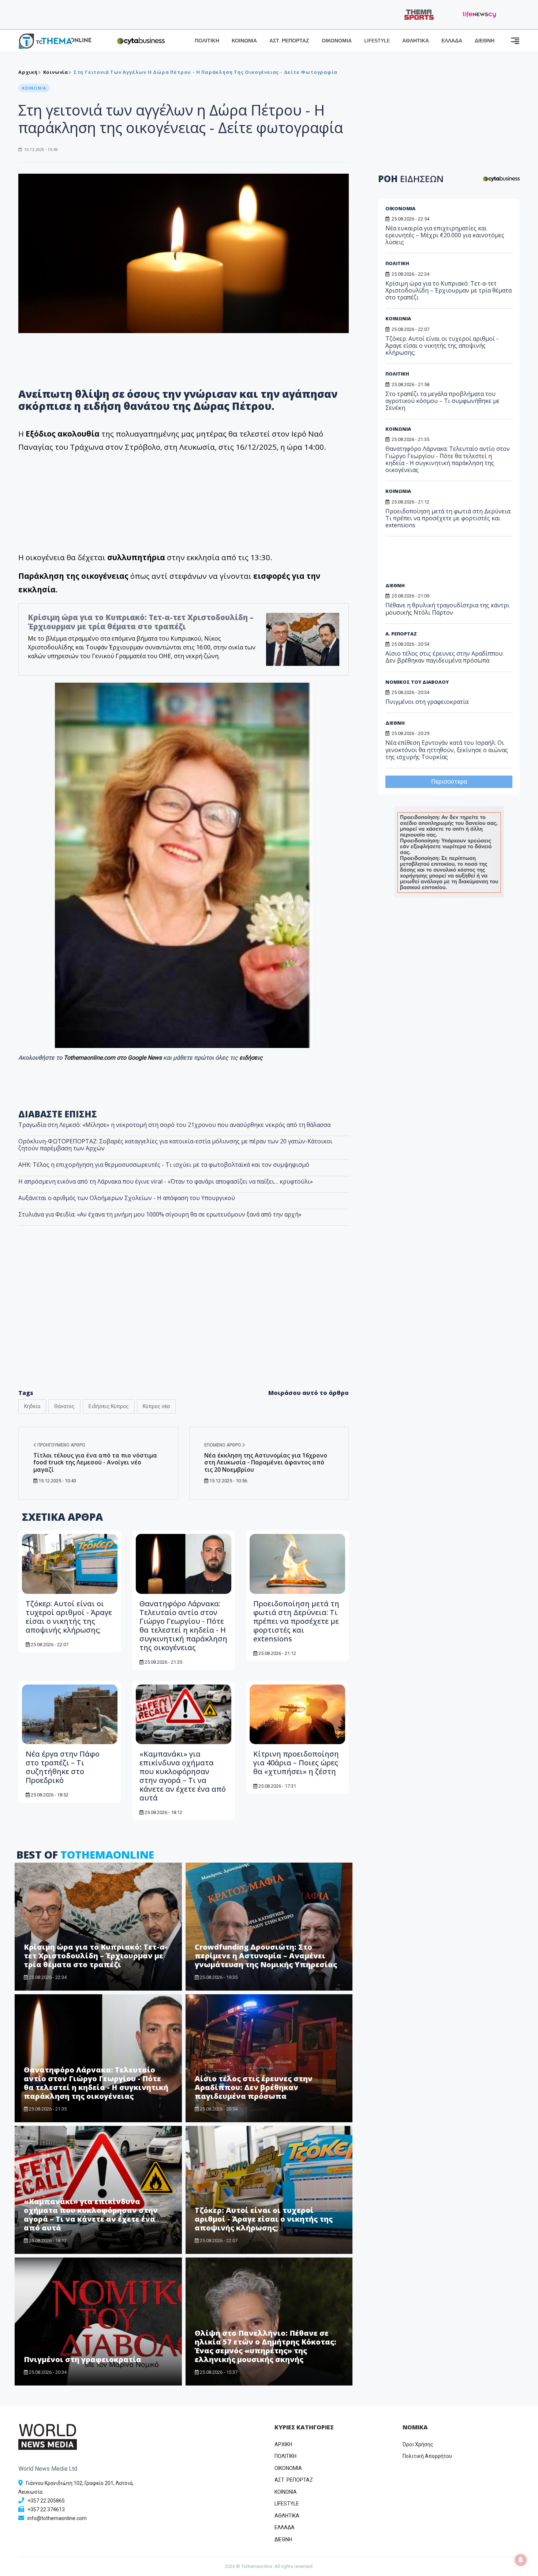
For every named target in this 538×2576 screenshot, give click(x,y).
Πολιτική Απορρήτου (427, 2456)
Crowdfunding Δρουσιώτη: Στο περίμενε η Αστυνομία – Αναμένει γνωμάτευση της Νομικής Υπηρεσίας (266, 1956)
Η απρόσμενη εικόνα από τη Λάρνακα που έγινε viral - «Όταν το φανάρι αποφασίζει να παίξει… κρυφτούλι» (166, 1181)
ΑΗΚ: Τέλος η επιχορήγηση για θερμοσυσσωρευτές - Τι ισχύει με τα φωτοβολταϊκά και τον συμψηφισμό (164, 1165)
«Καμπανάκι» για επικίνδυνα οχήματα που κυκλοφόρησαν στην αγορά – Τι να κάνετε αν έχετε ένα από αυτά (183, 1776)
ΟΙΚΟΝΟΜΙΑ (337, 41)
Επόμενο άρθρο (223, 1445)
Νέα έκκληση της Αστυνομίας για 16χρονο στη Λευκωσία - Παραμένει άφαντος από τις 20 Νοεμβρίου (266, 1462)
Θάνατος (64, 1406)
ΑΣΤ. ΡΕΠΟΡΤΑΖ (289, 41)
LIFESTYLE (377, 41)
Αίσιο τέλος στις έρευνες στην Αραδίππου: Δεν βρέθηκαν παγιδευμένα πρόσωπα (254, 2087)
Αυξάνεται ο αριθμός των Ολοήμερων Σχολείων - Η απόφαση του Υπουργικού (127, 1198)
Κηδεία (32, 1406)
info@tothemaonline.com (57, 2518)
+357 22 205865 (46, 2501)
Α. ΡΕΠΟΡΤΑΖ (401, 634)
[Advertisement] (184, 1323)
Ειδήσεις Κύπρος (109, 1406)
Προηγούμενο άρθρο (61, 1445)
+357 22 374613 (46, 2509)
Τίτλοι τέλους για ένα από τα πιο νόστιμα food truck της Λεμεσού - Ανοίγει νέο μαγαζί (95, 1462)
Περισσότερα (449, 782)
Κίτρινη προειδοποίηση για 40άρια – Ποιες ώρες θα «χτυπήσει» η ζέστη (296, 1763)
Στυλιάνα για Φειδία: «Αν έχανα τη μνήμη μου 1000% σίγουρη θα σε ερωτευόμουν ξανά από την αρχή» (160, 1214)
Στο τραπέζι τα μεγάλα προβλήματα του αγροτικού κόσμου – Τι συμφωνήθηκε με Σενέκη (442, 401)
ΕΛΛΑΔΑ (452, 41)
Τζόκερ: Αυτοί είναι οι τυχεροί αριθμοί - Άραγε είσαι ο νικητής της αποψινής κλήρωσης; (69, 1617)
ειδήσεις (251, 1058)
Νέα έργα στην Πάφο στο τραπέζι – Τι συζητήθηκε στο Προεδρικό (63, 1767)
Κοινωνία (56, 72)
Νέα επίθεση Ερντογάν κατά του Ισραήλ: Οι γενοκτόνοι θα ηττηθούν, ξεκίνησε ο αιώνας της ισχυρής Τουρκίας (447, 750)
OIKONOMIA (288, 2468)
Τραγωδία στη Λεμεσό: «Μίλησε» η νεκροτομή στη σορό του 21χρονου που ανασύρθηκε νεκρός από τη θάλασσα (174, 1125)
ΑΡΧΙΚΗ (283, 2444)
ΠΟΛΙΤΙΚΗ (207, 41)
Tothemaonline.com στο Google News (113, 1058)
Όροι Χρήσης (418, 2444)
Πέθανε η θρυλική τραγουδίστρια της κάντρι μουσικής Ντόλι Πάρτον (447, 609)
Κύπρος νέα (156, 1406)
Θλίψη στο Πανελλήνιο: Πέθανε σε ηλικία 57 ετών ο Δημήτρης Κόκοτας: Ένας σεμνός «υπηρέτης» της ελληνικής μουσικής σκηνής (266, 2346)
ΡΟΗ (411, 179)
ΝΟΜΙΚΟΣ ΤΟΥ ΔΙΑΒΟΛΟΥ (417, 682)
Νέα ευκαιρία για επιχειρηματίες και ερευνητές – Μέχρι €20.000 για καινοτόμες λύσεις (445, 235)
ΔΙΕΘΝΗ (485, 41)
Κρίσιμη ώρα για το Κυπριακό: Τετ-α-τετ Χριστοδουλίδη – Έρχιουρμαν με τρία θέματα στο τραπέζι (141, 622)
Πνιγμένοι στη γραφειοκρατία (83, 2359)
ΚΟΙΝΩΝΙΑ (244, 41)
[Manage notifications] (521, 2560)
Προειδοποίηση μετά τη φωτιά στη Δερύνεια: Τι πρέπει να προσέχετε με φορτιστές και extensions (296, 1621)
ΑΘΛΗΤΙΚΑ (416, 41)
